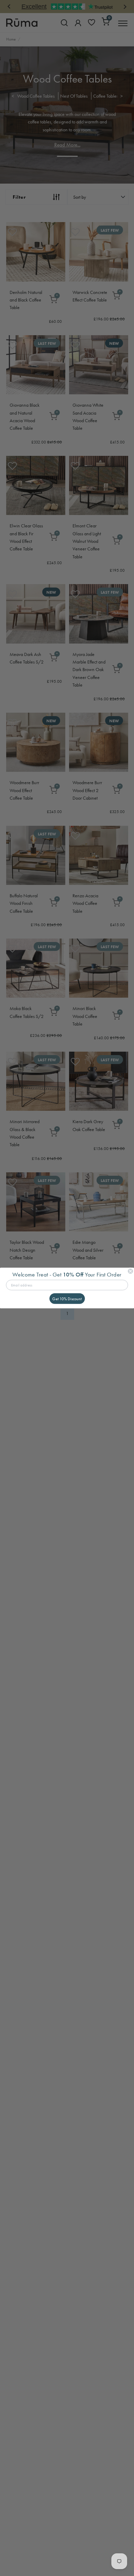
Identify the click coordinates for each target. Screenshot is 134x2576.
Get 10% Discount (67, 1298)
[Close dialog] (130, 1271)
